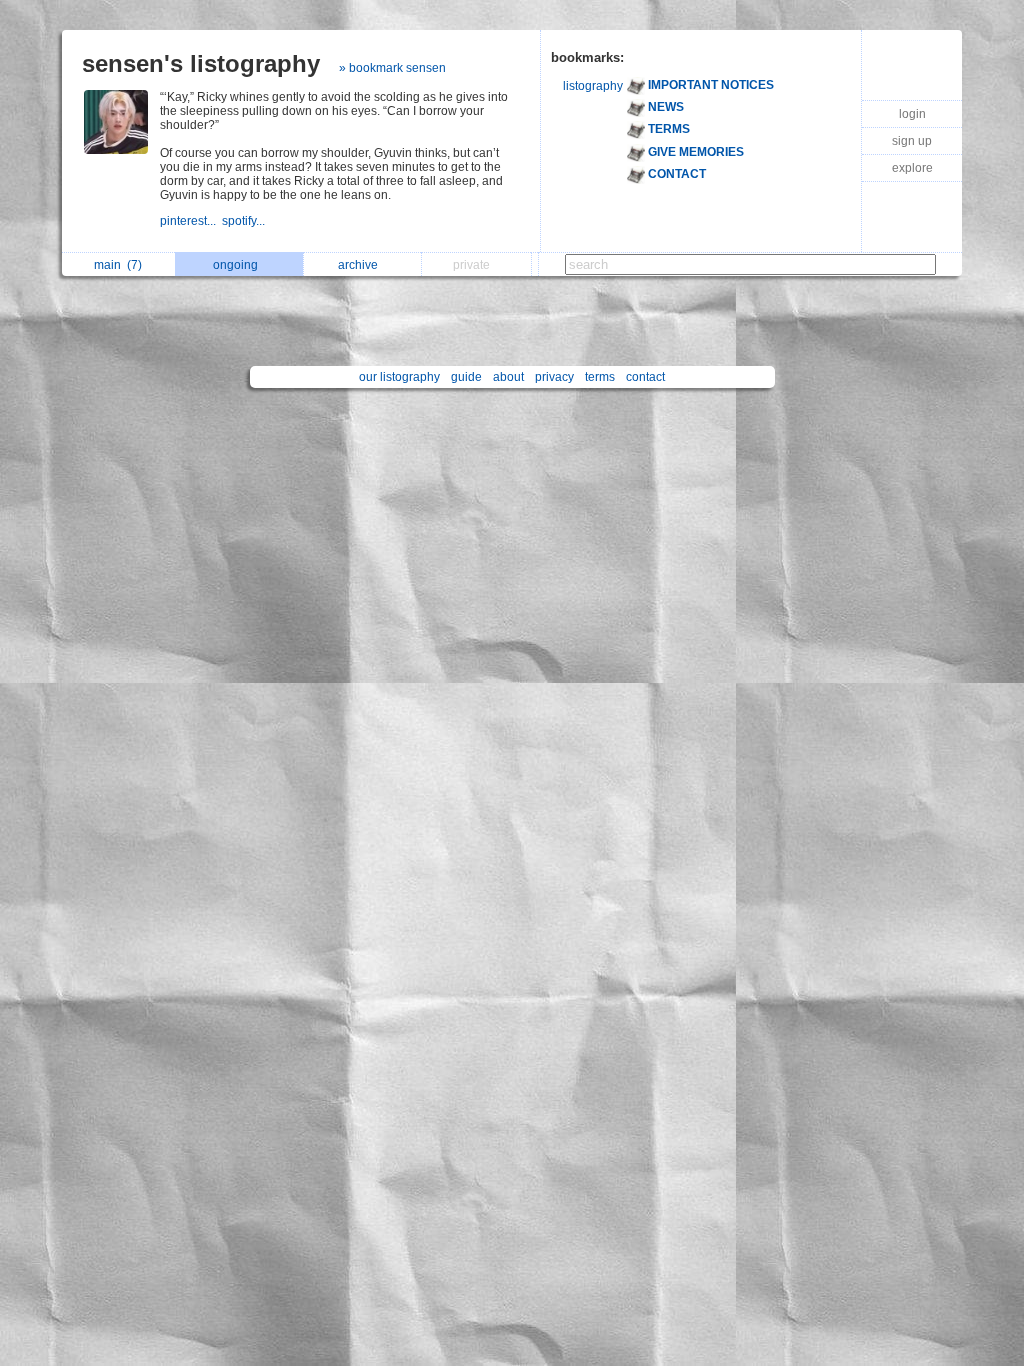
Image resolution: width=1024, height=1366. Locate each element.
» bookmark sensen (392, 68)
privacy (554, 377)
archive (361, 265)
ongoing (238, 265)
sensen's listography (201, 63)
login (912, 114)
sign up (912, 141)
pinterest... (191, 221)
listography (593, 86)
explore (912, 168)
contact (645, 377)
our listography (399, 377)
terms (600, 377)
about (508, 377)
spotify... (245, 221)
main (118, 265)
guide (466, 377)
